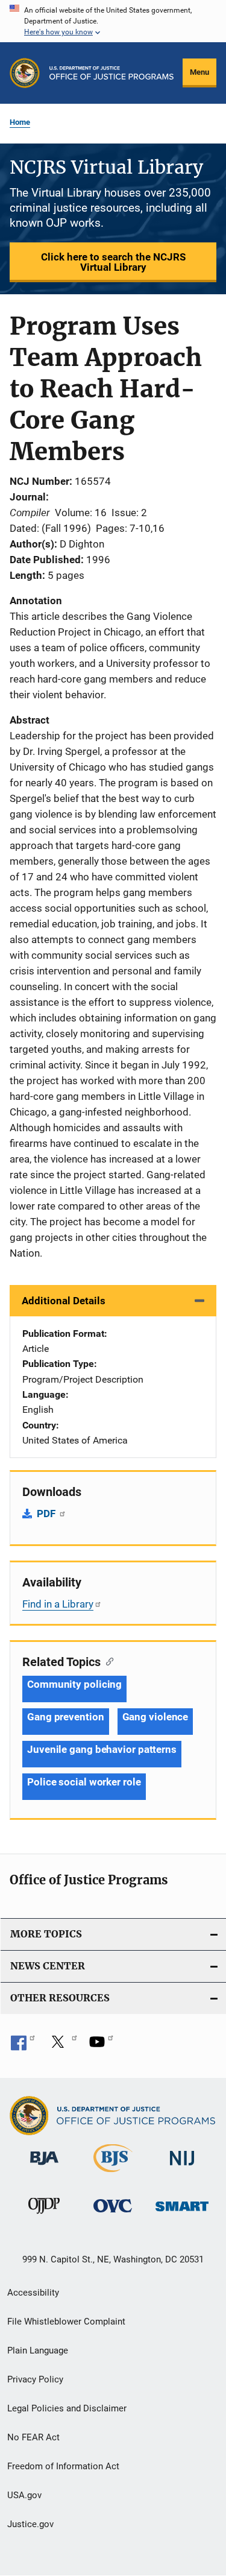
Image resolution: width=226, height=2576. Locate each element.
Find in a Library (58, 1604)
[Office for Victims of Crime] (113, 2215)
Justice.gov (30, 2524)
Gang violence (155, 1717)
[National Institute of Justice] (182, 2167)
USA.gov (24, 2495)
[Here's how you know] (113, 21)
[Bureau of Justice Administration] (44, 2167)
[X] (62, 2046)
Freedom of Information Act (63, 2466)
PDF (47, 1514)
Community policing (74, 1684)
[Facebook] (23, 2046)
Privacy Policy (35, 2379)
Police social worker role (84, 1782)
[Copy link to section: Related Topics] (107, 1661)
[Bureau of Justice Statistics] (113, 2174)
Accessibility (33, 2293)
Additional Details (64, 1301)
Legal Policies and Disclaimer (67, 2408)
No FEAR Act (33, 2437)
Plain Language (38, 2350)
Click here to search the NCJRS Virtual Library (113, 262)
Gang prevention (66, 1717)
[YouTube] (101, 2046)
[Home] (111, 73)
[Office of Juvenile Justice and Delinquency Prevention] (44, 2216)
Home (20, 122)
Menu (199, 72)
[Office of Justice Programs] (25, 73)
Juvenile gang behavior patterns (102, 1749)
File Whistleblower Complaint (66, 2322)
